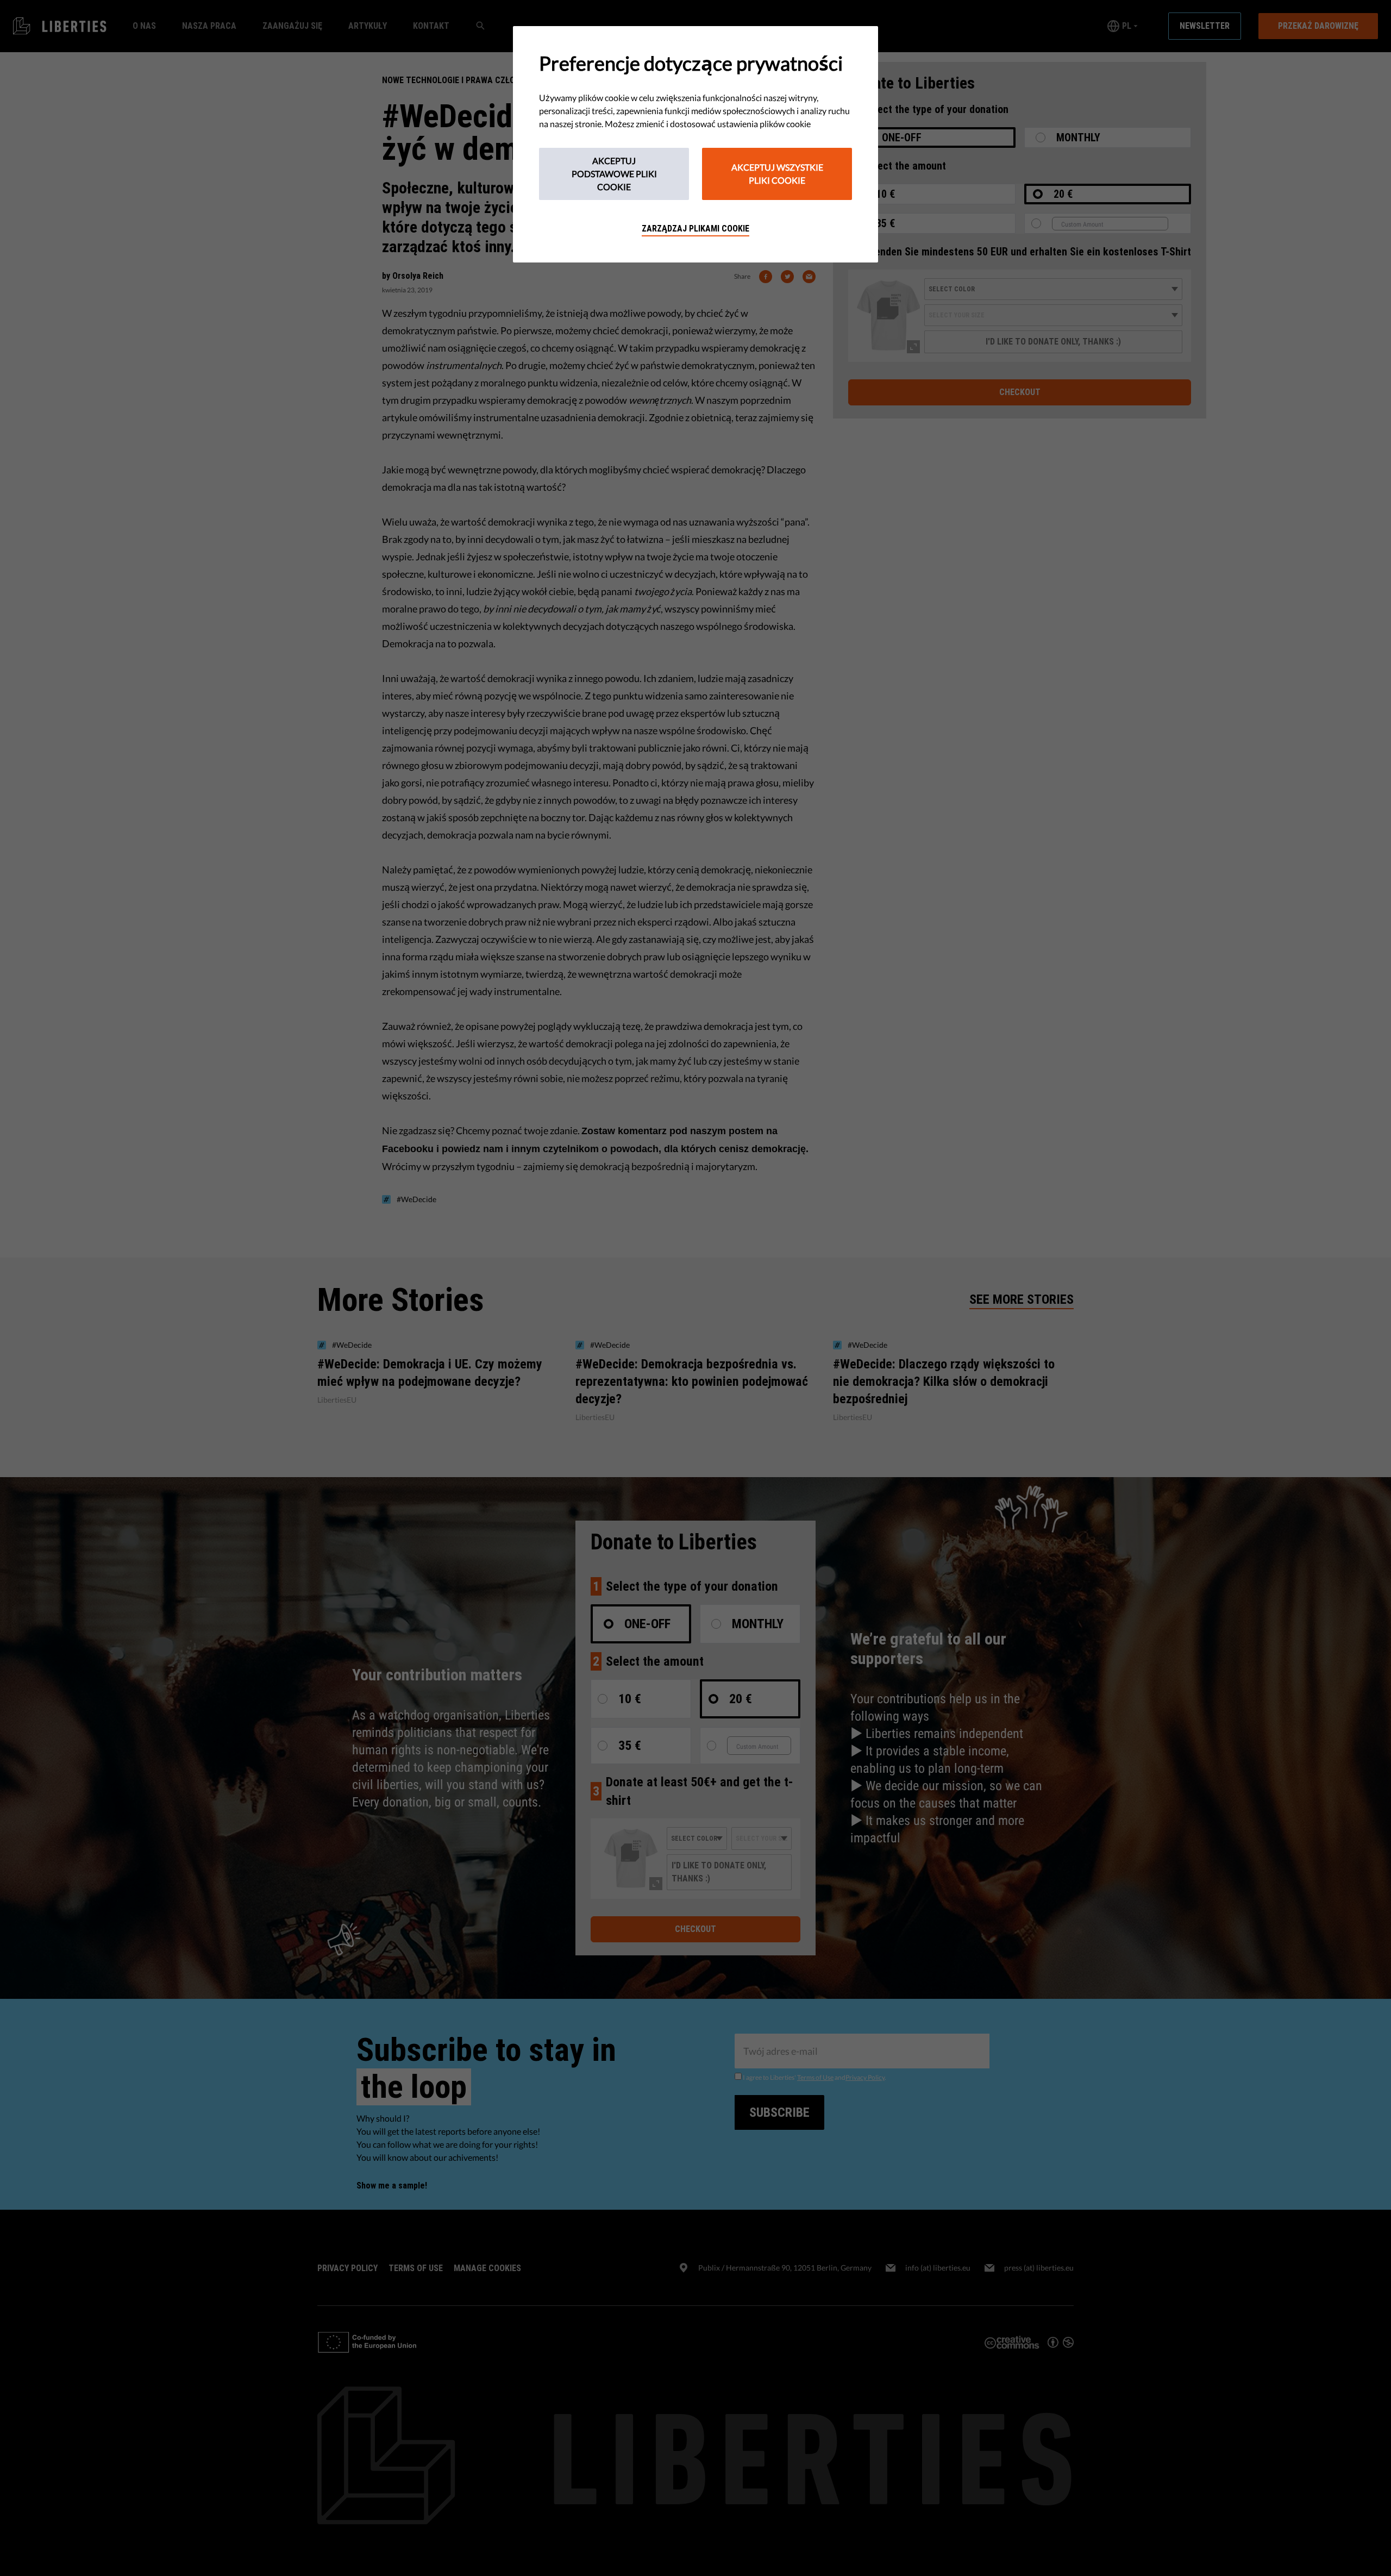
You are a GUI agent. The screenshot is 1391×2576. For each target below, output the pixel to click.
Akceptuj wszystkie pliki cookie (777, 174)
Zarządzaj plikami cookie (695, 229)
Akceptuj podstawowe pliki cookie (614, 174)
